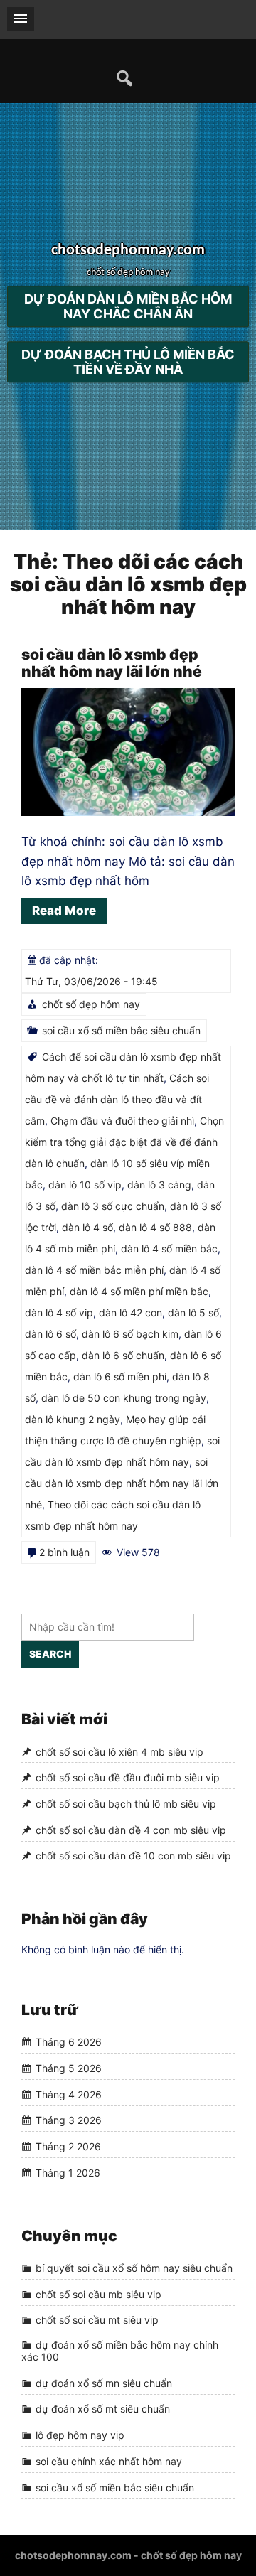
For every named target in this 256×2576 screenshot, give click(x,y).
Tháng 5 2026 (69, 2068)
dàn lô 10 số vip (85, 1185)
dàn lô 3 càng (159, 1185)
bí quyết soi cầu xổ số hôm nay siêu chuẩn (134, 2268)
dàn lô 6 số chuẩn (123, 1355)
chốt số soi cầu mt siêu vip (97, 2320)
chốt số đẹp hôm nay (91, 1004)
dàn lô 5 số (193, 1313)
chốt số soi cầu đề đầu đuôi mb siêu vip (128, 1777)
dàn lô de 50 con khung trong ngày (124, 1398)
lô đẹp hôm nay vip (80, 2435)
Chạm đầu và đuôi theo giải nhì (122, 1121)
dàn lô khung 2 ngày (73, 1419)
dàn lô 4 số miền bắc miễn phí (94, 1270)
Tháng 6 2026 (69, 2043)
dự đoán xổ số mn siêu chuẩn (104, 2383)
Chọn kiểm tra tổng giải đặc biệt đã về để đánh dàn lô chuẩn (124, 1142)
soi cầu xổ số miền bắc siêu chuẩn (121, 1030)
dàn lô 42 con (130, 1313)
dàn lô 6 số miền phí (120, 1376)
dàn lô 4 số (87, 1227)
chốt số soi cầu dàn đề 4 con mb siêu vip (131, 1830)
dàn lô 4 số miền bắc (169, 1249)
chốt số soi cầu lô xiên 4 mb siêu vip (119, 1752)
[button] (21, 19)
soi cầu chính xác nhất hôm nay (109, 2461)
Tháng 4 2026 (69, 2094)
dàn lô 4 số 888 (155, 1227)
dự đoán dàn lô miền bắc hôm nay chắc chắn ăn (128, 307)
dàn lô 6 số (50, 1334)
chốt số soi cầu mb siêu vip (98, 2294)
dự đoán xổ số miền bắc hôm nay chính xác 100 (120, 2351)
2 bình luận (64, 1552)
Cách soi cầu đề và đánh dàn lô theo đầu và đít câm (117, 1099)
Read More (64, 911)
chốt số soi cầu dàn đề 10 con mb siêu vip (133, 1856)
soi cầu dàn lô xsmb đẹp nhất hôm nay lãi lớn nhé (112, 663)
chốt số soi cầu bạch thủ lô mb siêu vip (126, 1804)
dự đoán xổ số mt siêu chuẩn (103, 2409)
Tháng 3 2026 (69, 2121)
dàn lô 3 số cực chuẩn (113, 1206)
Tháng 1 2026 (68, 2173)
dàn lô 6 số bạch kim (130, 1334)
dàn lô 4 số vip (59, 1313)
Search (50, 1654)
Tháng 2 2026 (68, 2146)
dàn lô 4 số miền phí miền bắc (139, 1291)
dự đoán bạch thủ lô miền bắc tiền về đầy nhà (128, 363)
